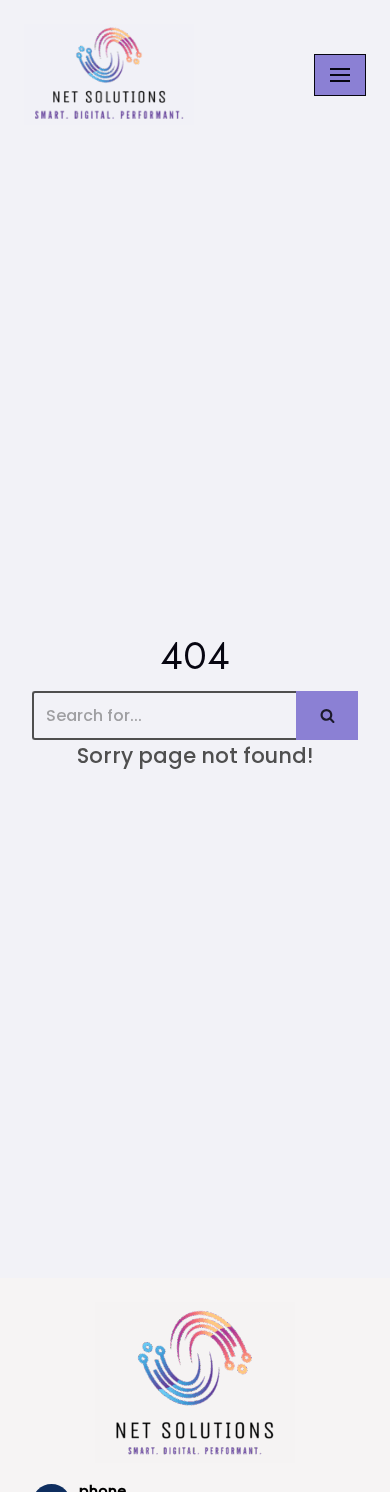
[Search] (327, 715)
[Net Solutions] (109, 74)
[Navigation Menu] (340, 75)
